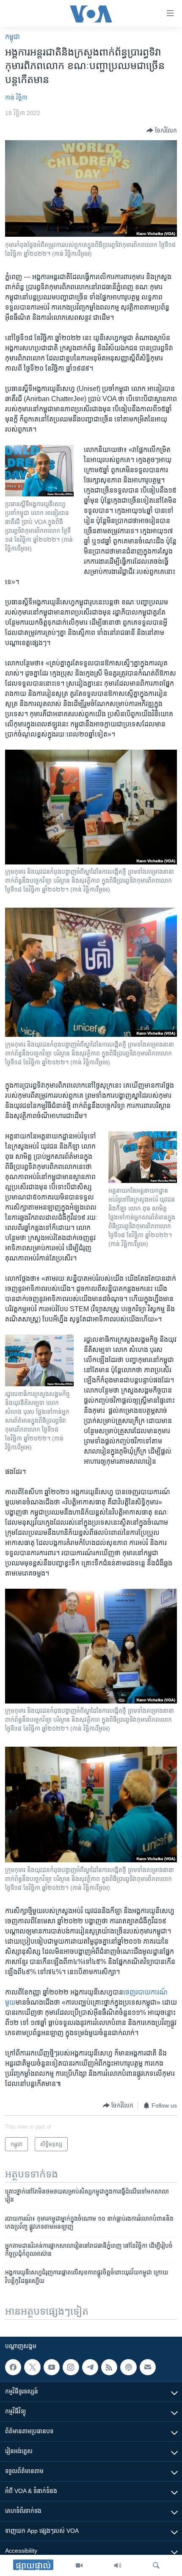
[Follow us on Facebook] (13, 2367)
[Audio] (118, 2565)
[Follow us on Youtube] (52, 2367)
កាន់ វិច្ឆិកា (16, 97)
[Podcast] (128, 2367)
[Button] (162, 130)
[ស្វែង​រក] (156, 2565)
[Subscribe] (148, 2367)
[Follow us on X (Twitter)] (32, 2367)
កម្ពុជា (12, 37)
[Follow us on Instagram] (71, 2367)
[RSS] (109, 2367)
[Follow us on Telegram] (90, 2367)
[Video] (79, 2565)
